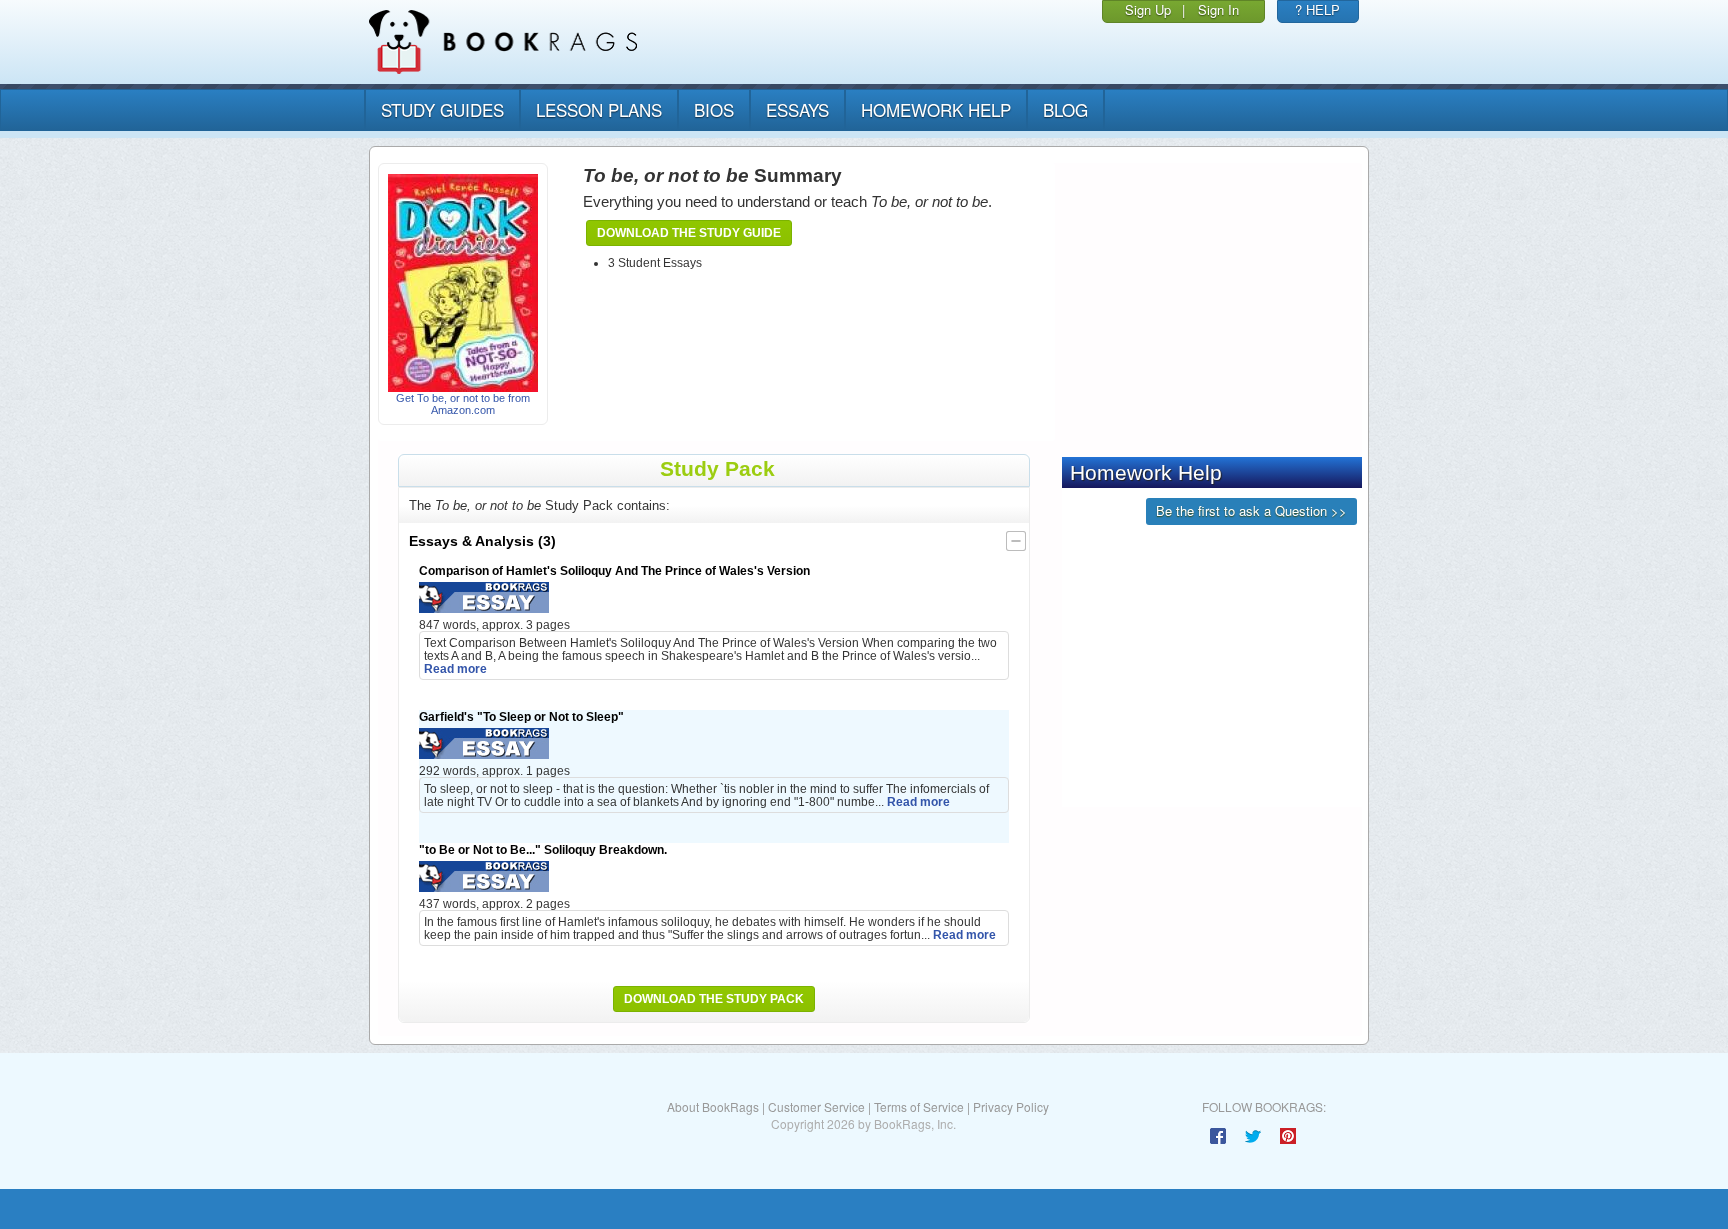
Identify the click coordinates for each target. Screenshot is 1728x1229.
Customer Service (816, 1106)
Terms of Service (919, 1106)
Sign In (1218, 9)
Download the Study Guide (689, 233)
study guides (442, 109)
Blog (1065, 109)
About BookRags (713, 1106)
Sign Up (1148, 9)
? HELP (1317, 9)
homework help (936, 109)
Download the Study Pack (714, 999)
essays (797, 109)
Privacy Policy (1011, 1106)
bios (714, 109)
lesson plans (599, 109)
